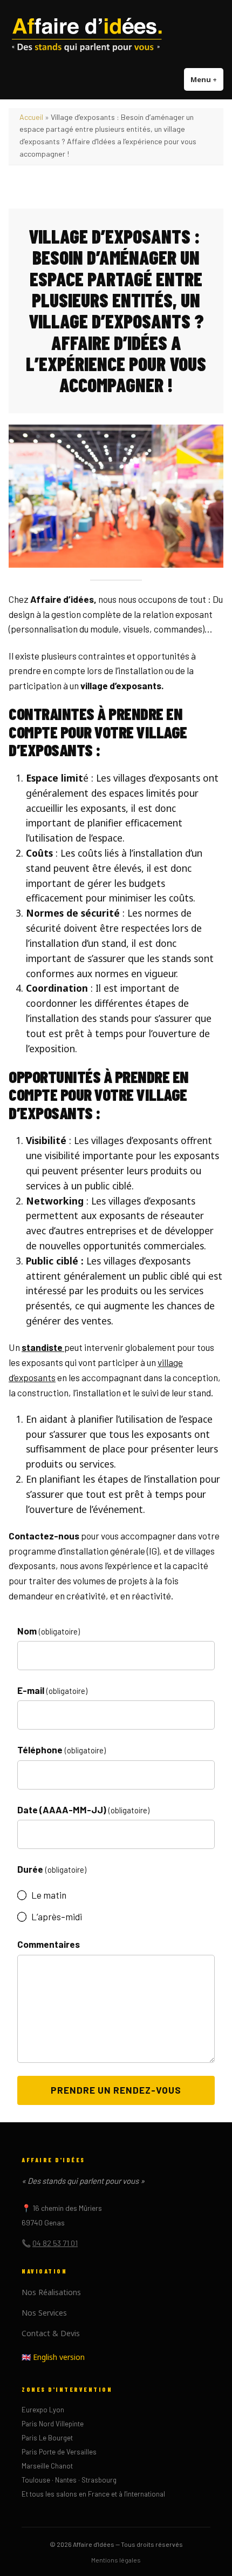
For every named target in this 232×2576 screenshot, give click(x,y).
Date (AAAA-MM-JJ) (83, 1810)
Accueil (31, 117)
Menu (207, 79)
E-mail (52, 1690)
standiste (43, 1347)
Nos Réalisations (51, 2292)
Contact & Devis (51, 2333)
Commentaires (49, 1944)
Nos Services (44, 2313)
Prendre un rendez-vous (116, 2090)
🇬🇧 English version (53, 2357)
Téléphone (62, 1750)
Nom (49, 1631)
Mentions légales (116, 2560)
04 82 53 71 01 (55, 2243)
